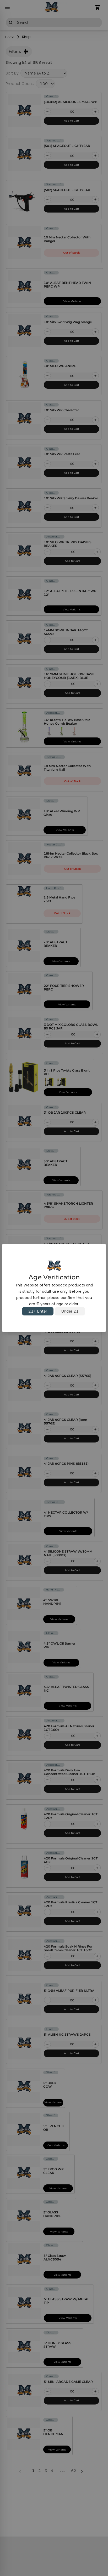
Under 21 (70, 1311)
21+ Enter (38, 1311)
